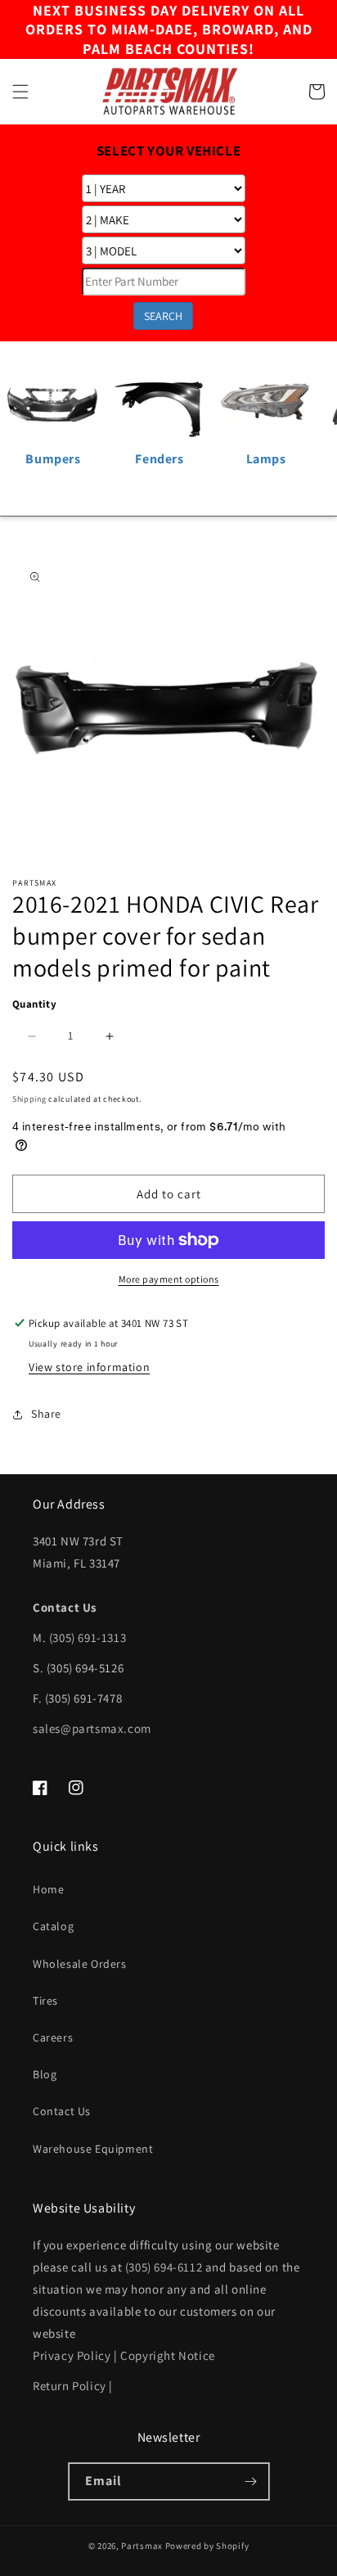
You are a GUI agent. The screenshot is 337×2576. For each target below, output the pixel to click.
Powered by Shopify (207, 2546)
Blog (45, 2074)
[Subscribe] (251, 2481)
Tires (45, 2001)
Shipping (29, 1099)
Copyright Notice (168, 2355)
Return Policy (70, 2386)
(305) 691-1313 (88, 1638)
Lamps (266, 459)
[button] (20, 92)
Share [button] (46, 1414)
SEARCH (163, 316)
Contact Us (62, 2111)
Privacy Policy (72, 2355)
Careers (53, 2037)
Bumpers (53, 459)
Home (48, 1889)
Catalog (53, 1926)
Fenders (159, 459)
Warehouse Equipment (93, 2149)
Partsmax (142, 2546)
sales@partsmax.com (92, 1728)
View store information (89, 1367)
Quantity (34, 1004)
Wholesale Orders (80, 1964)
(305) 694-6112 (164, 2267)
